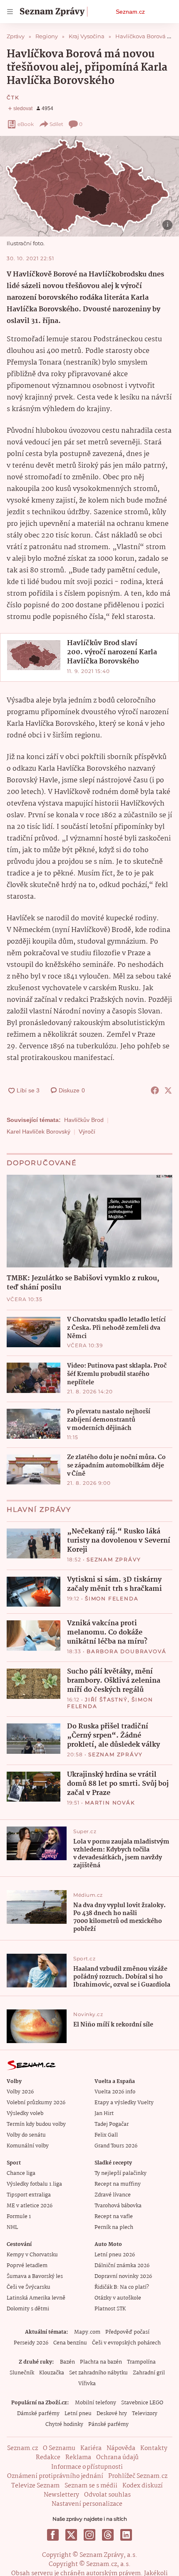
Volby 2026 (20, 2092)
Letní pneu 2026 (115, 2255)
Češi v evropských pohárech (126, 2343)
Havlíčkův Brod (84, 1120)
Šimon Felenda (112, 1599)
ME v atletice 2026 (30, 2206)
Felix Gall (106, 2135)
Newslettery (61, 2495)
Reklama (78, 2458)
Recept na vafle (114, 2217)
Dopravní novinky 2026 (123, 2276)
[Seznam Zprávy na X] (71, 2535)
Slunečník (22, 2373)
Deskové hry (112, 2414)
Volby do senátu (26, 2135)
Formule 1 (19, 2217)
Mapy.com (87, 2332)
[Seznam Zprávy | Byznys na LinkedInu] (126, 2535)
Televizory (145, 2414)
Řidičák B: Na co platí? (122, 2287)
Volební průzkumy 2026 (36, 2103)
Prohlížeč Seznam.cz (138, 2476)
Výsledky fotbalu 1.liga (34, 2184)
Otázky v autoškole (118, 2298)
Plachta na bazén (101, 2362)
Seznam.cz (130, 12)
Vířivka (87, 2384)
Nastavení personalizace (87, 2504)
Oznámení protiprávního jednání (55, 2476)
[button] (89, 186)
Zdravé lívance (113, 2195)
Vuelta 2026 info (115, 2092)
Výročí (87, 1131)
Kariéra (91, 2448)
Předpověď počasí (127, 2332)
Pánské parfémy (108, 2424)
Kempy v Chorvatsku (32, 2255)
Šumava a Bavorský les (35, 2276)
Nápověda (121, 2448)
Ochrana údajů (117, 2458)
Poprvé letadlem (27, 2266)
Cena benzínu (70, 2343)
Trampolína (141, 2362)
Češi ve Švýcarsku (29, 2287)
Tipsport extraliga (29, 2195)
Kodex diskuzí (143, 2486)
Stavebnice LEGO (142, 2403)
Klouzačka (52, 2373)
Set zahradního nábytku (98, 2373)
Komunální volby (28, 2146)
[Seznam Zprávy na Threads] (108, 2535)
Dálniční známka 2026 (122, 2266)
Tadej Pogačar (112, 2124)
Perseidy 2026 (31, 2343)
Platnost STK (110, 2309)
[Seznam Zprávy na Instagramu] (89, 2535)
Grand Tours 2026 (116, 2146)
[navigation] (10, 12)
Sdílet (56, 124)
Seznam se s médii (91, 2486)
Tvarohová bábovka (118, 2206)
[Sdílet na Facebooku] (155, 1090)
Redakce (48, 2458)
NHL (12, 2227)
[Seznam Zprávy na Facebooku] (53, 2535)
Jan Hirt (104, 2114)
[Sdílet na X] (168, 1090)
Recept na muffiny (118, 2184)
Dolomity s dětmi (28, 2309)
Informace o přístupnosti (87, 2467)
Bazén (67, 2362)
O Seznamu (59, 2448)
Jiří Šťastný (106, 1700)
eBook (26, 124)
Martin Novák (110, 1803)
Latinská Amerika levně (36, 2298)
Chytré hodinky (64, 2424)
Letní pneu (78, 2414)
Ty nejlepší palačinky (121, 2173)
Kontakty (154, 2448)
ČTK (13, 97)
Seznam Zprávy (114, 1559)
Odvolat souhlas (107, 2495)
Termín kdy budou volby (36, 2124)
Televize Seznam (35, 2486)
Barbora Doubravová (126, 1651)
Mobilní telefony (96, 2403)
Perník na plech (114, 2227)
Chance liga (21, 2173)
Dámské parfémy (38, 2414)
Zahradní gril (149, 2373)
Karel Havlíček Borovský (39, 1131)
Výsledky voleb (25, 2114)
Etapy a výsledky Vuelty (124, 2103)
